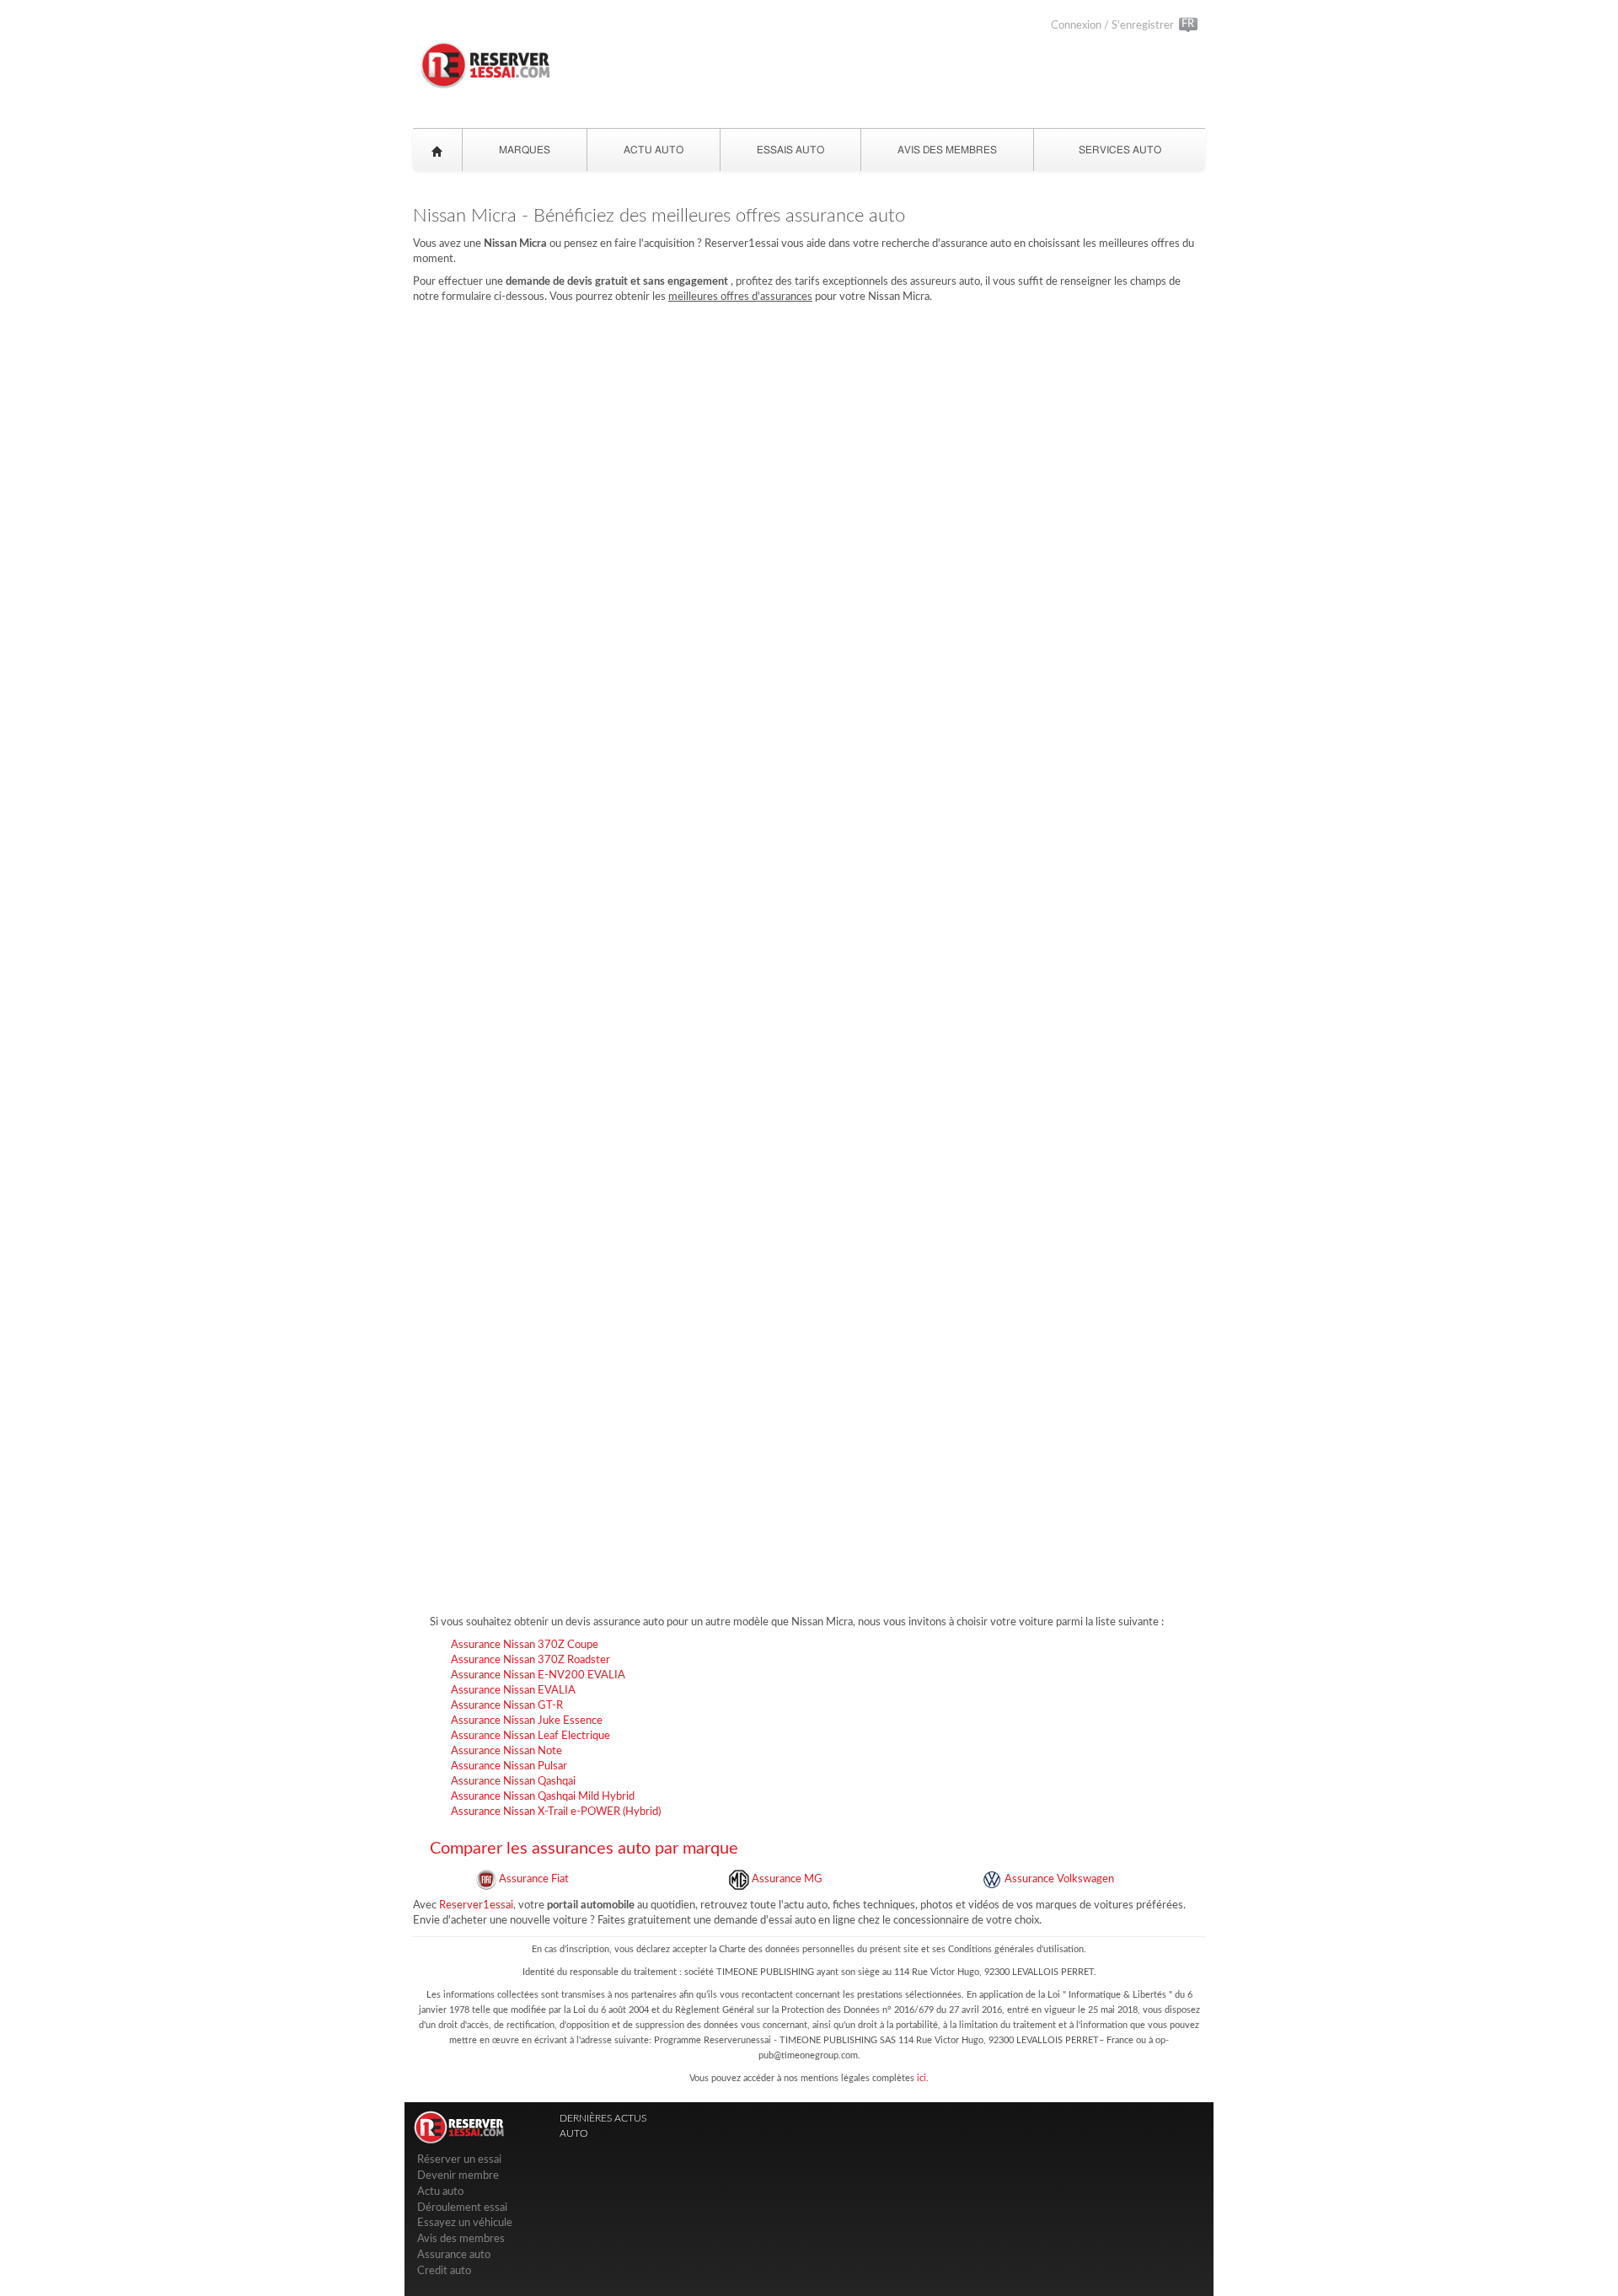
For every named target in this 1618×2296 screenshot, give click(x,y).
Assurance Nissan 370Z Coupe (525, 1645)
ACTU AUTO (654, 150)
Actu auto (440, 2192)
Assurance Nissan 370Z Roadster (530, 1660)
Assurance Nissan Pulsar (509, 1766)
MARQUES (525, 150)
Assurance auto (454, 2255)
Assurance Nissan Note (506, 1751)
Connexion (1076, 26)
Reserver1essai (476, 1905)
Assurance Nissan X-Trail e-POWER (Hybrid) (556, 1812)
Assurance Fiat (533, 1879)
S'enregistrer (1143, 26)
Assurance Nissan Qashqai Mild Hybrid (543, 1797)
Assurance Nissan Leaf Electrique (530, 1736)
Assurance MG (786, 1879)
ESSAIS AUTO (790, 150)
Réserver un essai (459, 2160)
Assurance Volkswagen (1058, 1879)
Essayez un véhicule (465, 2223)
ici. (923, 2078)
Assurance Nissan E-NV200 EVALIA (538, 1675)
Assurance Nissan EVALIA (513, 1691)
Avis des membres (461, 2239)
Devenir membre (458, 2176)
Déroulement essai (462, 2208)
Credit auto (444, 2271)
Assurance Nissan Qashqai (513, 1782)
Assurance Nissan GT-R (507, 1706)
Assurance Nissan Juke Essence (527, 1721)
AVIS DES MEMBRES (947, 150)
